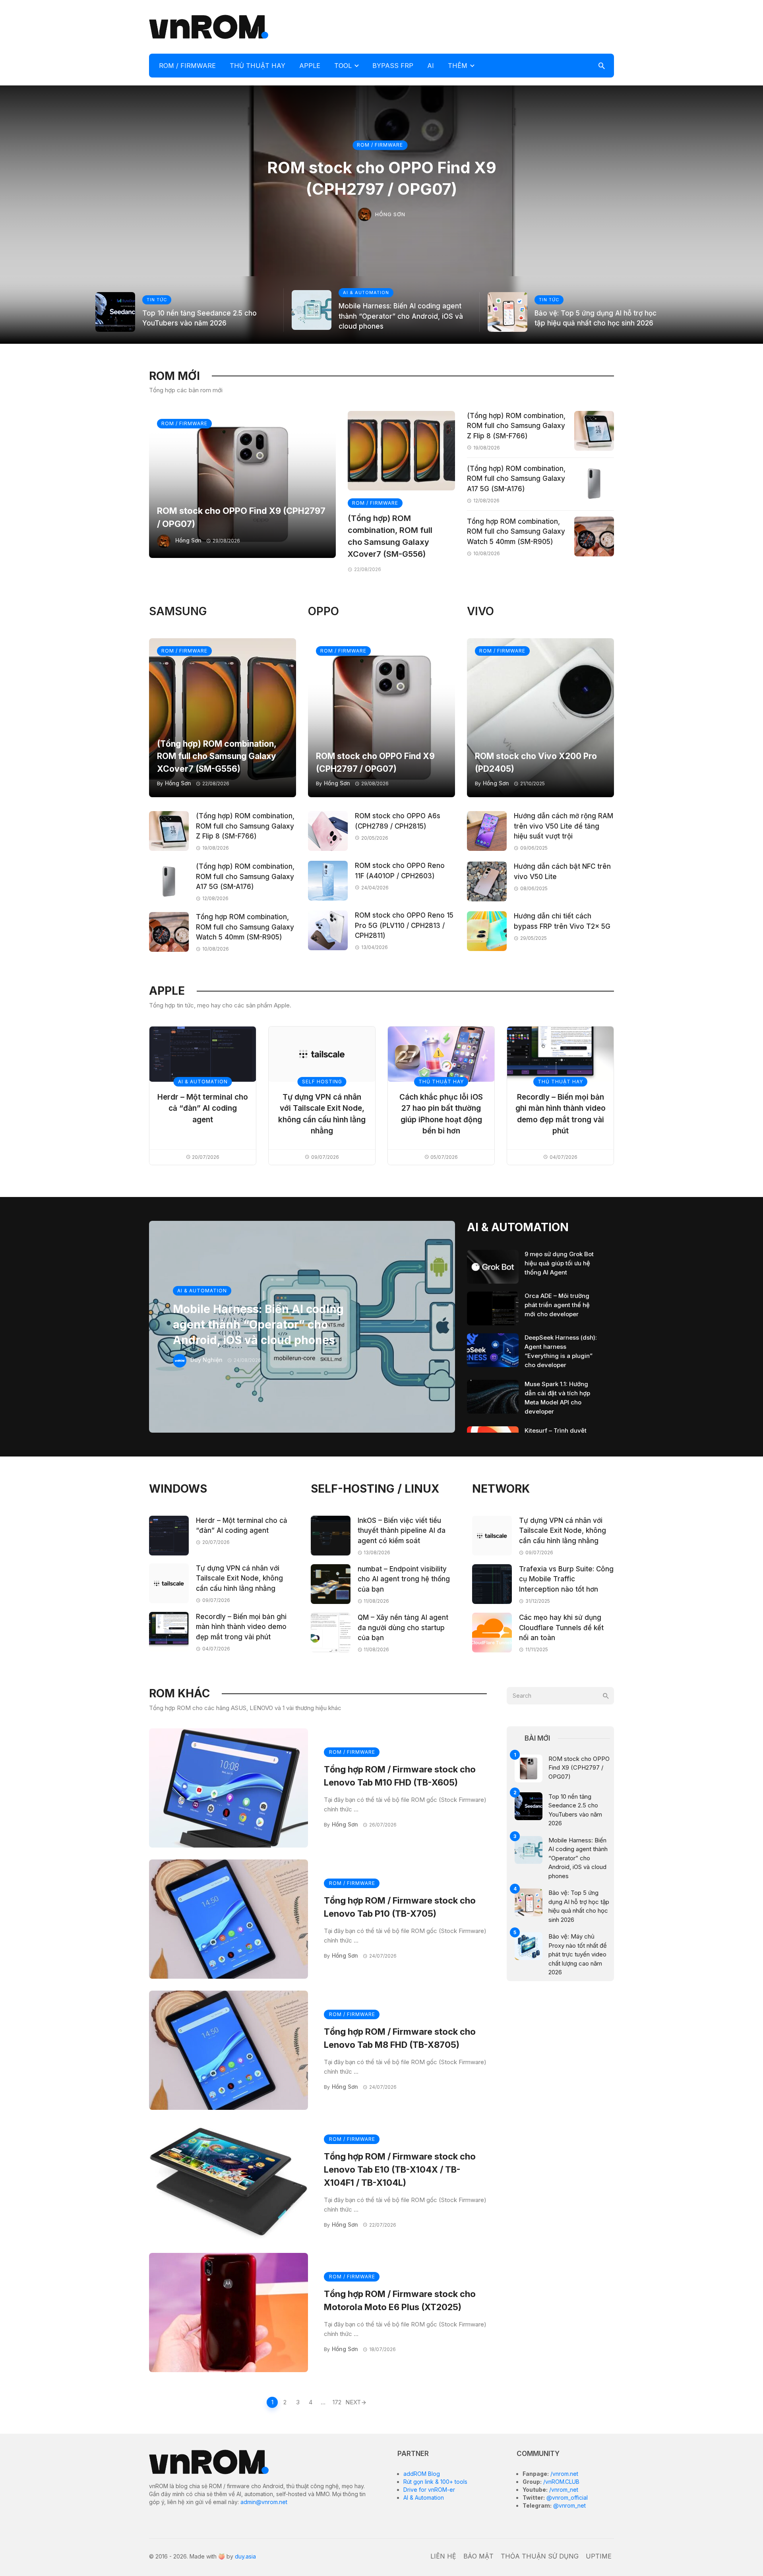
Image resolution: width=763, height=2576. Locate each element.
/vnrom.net (564, 2474)
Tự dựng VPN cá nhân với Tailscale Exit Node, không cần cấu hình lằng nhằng (322, 1114)
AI (431, 66)
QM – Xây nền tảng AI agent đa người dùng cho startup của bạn (403, 1628)
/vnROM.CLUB (561, 2482)
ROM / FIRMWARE (187, 66)
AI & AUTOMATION (366, 292)
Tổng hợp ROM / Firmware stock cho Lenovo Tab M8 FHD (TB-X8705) (400, 2038)
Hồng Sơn (390, 214)
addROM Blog (422, 2474)
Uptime (599, 2556)
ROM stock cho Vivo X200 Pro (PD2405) (536, 762)
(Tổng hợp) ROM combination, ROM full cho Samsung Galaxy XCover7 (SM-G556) (390, 536)
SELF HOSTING (322, 1082)
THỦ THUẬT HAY (258, 66)
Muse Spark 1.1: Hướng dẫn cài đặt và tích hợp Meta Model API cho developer (557, 1398)
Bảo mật (478, 2556)
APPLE (310, 66)
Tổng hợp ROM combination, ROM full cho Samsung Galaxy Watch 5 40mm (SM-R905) (516, 532)
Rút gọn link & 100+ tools (435, 2482)
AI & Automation (424, 2498)
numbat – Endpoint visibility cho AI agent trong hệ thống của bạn (404, 1579)
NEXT (353, 2402)
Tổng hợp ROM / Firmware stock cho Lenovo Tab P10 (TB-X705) (400, 1907)
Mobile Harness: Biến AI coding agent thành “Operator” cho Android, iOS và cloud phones (401, 316)
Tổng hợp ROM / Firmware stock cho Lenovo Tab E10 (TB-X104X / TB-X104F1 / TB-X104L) (400, 2169)
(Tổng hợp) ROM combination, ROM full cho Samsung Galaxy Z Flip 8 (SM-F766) (516, 426)
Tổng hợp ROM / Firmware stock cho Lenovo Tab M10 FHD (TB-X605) (400, 1776)
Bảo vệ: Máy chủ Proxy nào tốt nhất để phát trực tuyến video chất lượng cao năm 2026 (578, 1954)
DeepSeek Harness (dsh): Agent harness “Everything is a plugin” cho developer (561, 1351)
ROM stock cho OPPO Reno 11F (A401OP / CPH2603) (400, 871)
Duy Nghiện (206, 1360)
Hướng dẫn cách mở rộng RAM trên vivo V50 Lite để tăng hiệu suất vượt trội (564, 826)
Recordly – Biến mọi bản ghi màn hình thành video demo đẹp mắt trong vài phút (561, 1114)
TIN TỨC (157, 300)
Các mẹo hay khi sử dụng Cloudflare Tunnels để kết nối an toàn (561, 1628)
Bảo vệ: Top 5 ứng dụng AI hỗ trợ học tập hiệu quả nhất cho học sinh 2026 (595, 318)
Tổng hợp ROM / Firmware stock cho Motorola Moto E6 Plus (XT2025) (400, 2300)
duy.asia (245, 2556)
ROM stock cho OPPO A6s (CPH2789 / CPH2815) (398, 821)
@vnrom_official (566, 2498)
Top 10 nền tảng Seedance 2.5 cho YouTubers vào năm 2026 (199, 318)
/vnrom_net (563, 2490)
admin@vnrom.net (264, 2502)
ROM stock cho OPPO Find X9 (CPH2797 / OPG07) (382, 178)
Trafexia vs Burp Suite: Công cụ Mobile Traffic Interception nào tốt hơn (566, 1579)
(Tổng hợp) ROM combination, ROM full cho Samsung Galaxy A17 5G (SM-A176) (516, 479)
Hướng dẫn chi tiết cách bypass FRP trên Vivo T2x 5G (562, 921)
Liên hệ (443, 2556)
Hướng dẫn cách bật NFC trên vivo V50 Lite (562, 872)
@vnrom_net (569, 2505)
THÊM (458, 66)
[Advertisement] (469, 26)
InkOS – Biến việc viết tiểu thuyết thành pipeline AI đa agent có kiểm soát (402, 1531)
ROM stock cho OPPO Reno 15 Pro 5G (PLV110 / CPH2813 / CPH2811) (404, 925)
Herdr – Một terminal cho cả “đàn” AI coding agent (203, 1108)
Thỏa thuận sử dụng (540, 2556)
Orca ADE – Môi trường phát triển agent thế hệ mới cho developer (557, 1305)
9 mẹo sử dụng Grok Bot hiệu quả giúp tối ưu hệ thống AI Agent (559, 1263)
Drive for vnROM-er (429, 2490)
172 (337, 2402)
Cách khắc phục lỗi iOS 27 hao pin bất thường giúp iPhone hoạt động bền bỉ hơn (441, 1114)
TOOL (343, 66)
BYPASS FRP (393, 66)
